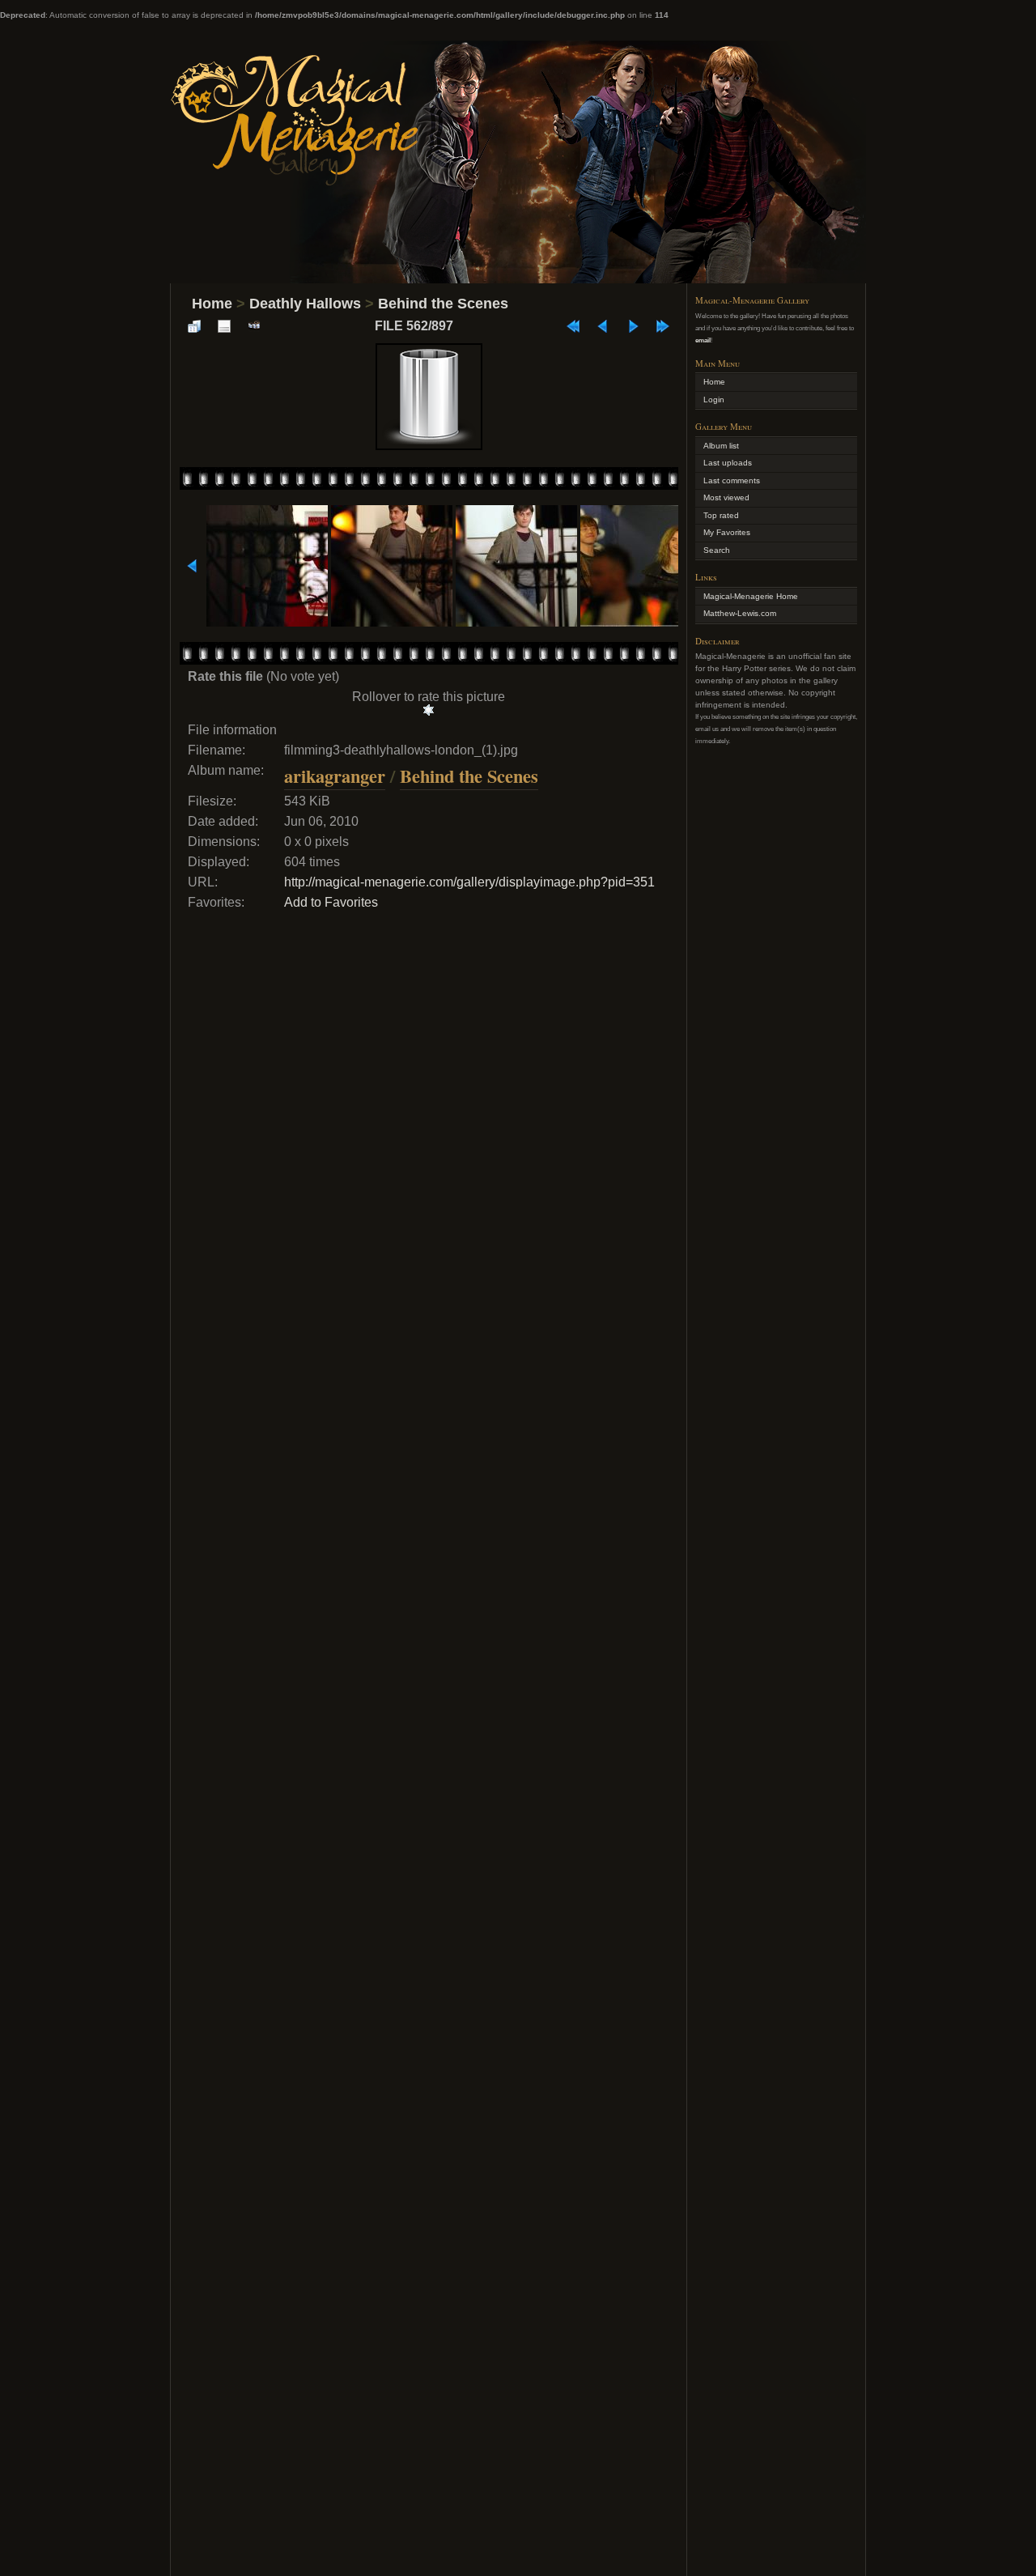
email (703, 340)
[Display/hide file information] (224, 326)
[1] (429, 710)
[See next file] (633, 326)
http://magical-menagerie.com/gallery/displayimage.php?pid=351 (469, 882)
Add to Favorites (331, 902)
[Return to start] (573, 326)
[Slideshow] (254, 326)
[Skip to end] (663, 326)
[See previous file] (603, 326)
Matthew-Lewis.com (740, 613)
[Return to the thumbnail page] (194, 326)
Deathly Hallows (305, 304)
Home (212, 304)
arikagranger (335, 776)
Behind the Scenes (443, 304)
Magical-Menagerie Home (751, 596)
